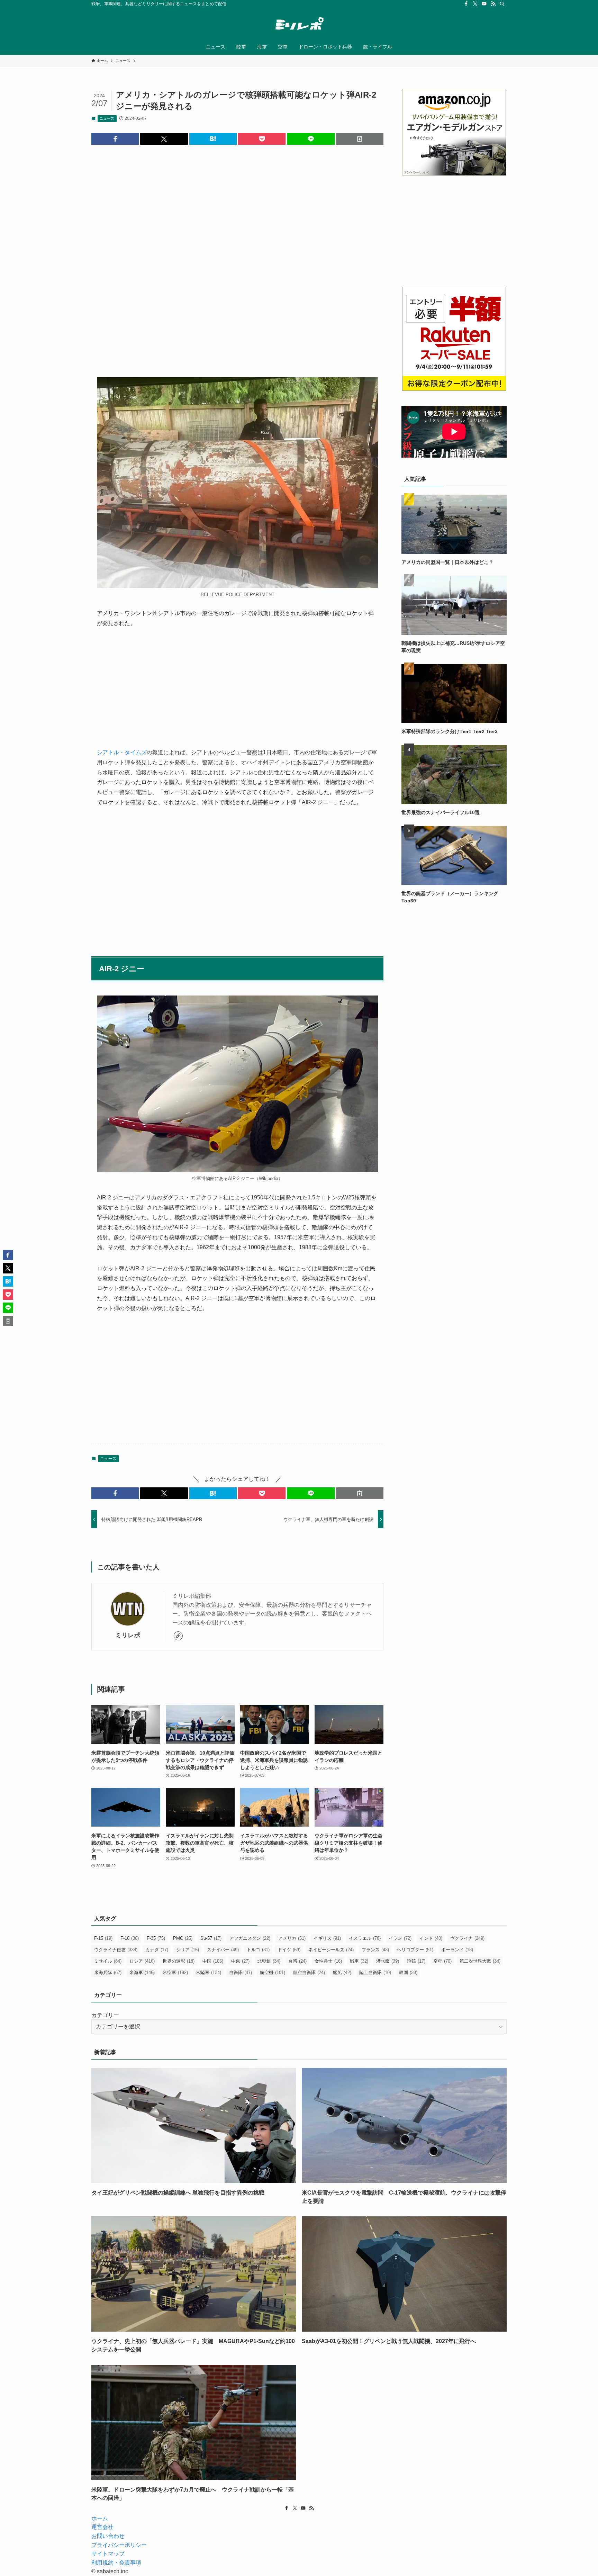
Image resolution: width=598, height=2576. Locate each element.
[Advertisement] (237, 255)
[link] (178, 1636)
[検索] (502, 4)
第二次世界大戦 (480, 1961)
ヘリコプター (415, 1950)
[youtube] (484, 4)
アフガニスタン (250, 1938)
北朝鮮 (269, 1961)
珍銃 (416, 1961)
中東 (240, 1961)
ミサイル (108, 1961)
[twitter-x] (475, 4)
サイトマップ (108, 2554)
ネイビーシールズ (331, 1950)
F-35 (156, 1938)
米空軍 (175, 1972)
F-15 (103, 1938)
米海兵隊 (108, 1972)
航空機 (273, 1972)
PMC (183, 1938)
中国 (213, 1961)
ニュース (107, 118)
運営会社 (102, 2527)
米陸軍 (209, 1972)
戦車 (359, 1961)
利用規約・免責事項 (116, 2563)
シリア (188, 1950)
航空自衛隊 (309, 1972)
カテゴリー (105, 2015)
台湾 (297, 1961)
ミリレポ (128, 1635)
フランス (375, 1950)
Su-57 (211, 1938)
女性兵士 (328, 1961)
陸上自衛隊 (375, 1972)
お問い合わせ (108, 2536)
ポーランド (457, 1950)
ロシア (142, 1961)
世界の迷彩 (179, 1961)
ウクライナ (467, 1938)
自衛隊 (241, 1972)
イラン (400, 1938)
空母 (442, 1961)
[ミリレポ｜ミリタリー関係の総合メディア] (299, 25)
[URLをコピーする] (360, 139)
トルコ (258, 1950)
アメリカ (292, 1938)
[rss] (493, 4)
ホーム (100, 2518)
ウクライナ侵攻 (116, 1950)
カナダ (157, 1950)
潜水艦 (388, 1961)
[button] (115, 139)
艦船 (342, 1972)
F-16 (130, 1938)
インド (431, 1938)
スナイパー (223, 1950)
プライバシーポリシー (119, 2545)
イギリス (327, 1938)
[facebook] (466, 4)
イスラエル (365, 1938)
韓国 (408, 1972)
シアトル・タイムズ (122, 752)
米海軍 (142, 1972)
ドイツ (289, 1950)
